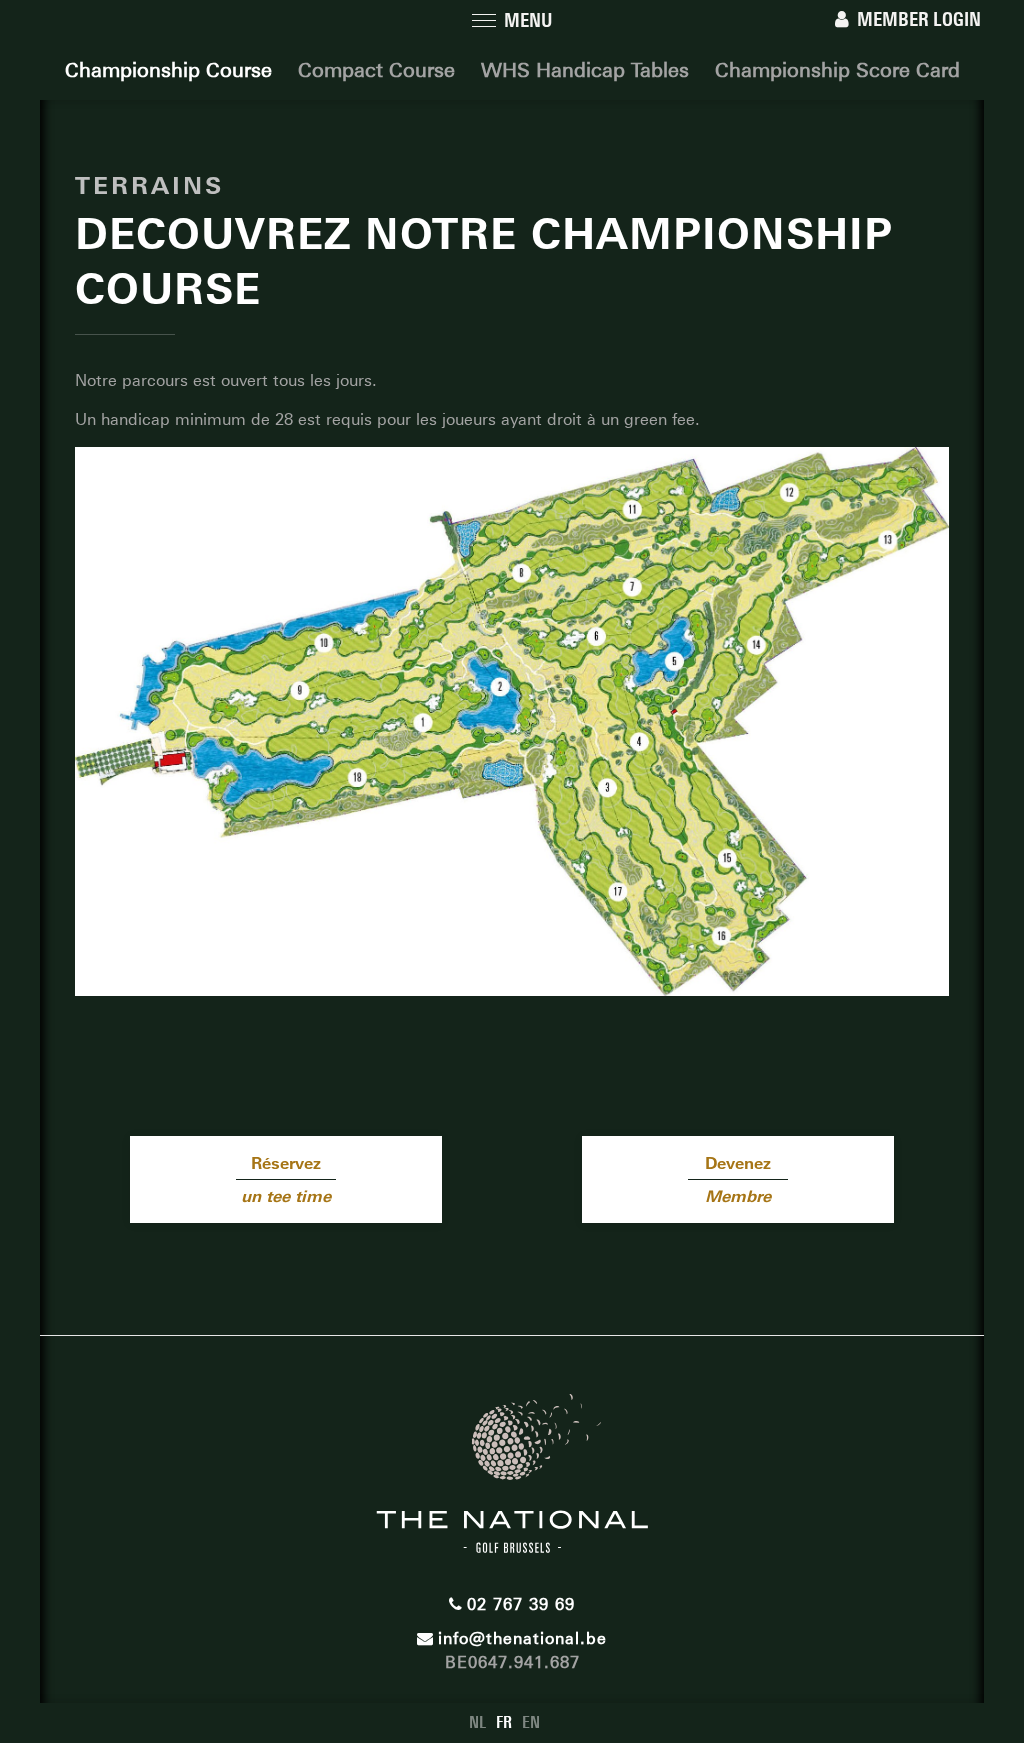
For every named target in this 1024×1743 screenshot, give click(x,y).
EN (531, 1722)
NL (477, 1722)
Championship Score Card (837, 70)
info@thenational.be (522, 1638)
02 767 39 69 (521, 1604)
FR (504, 1722)
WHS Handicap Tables (585, 70)
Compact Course (376, 70)
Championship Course (168, 70)
